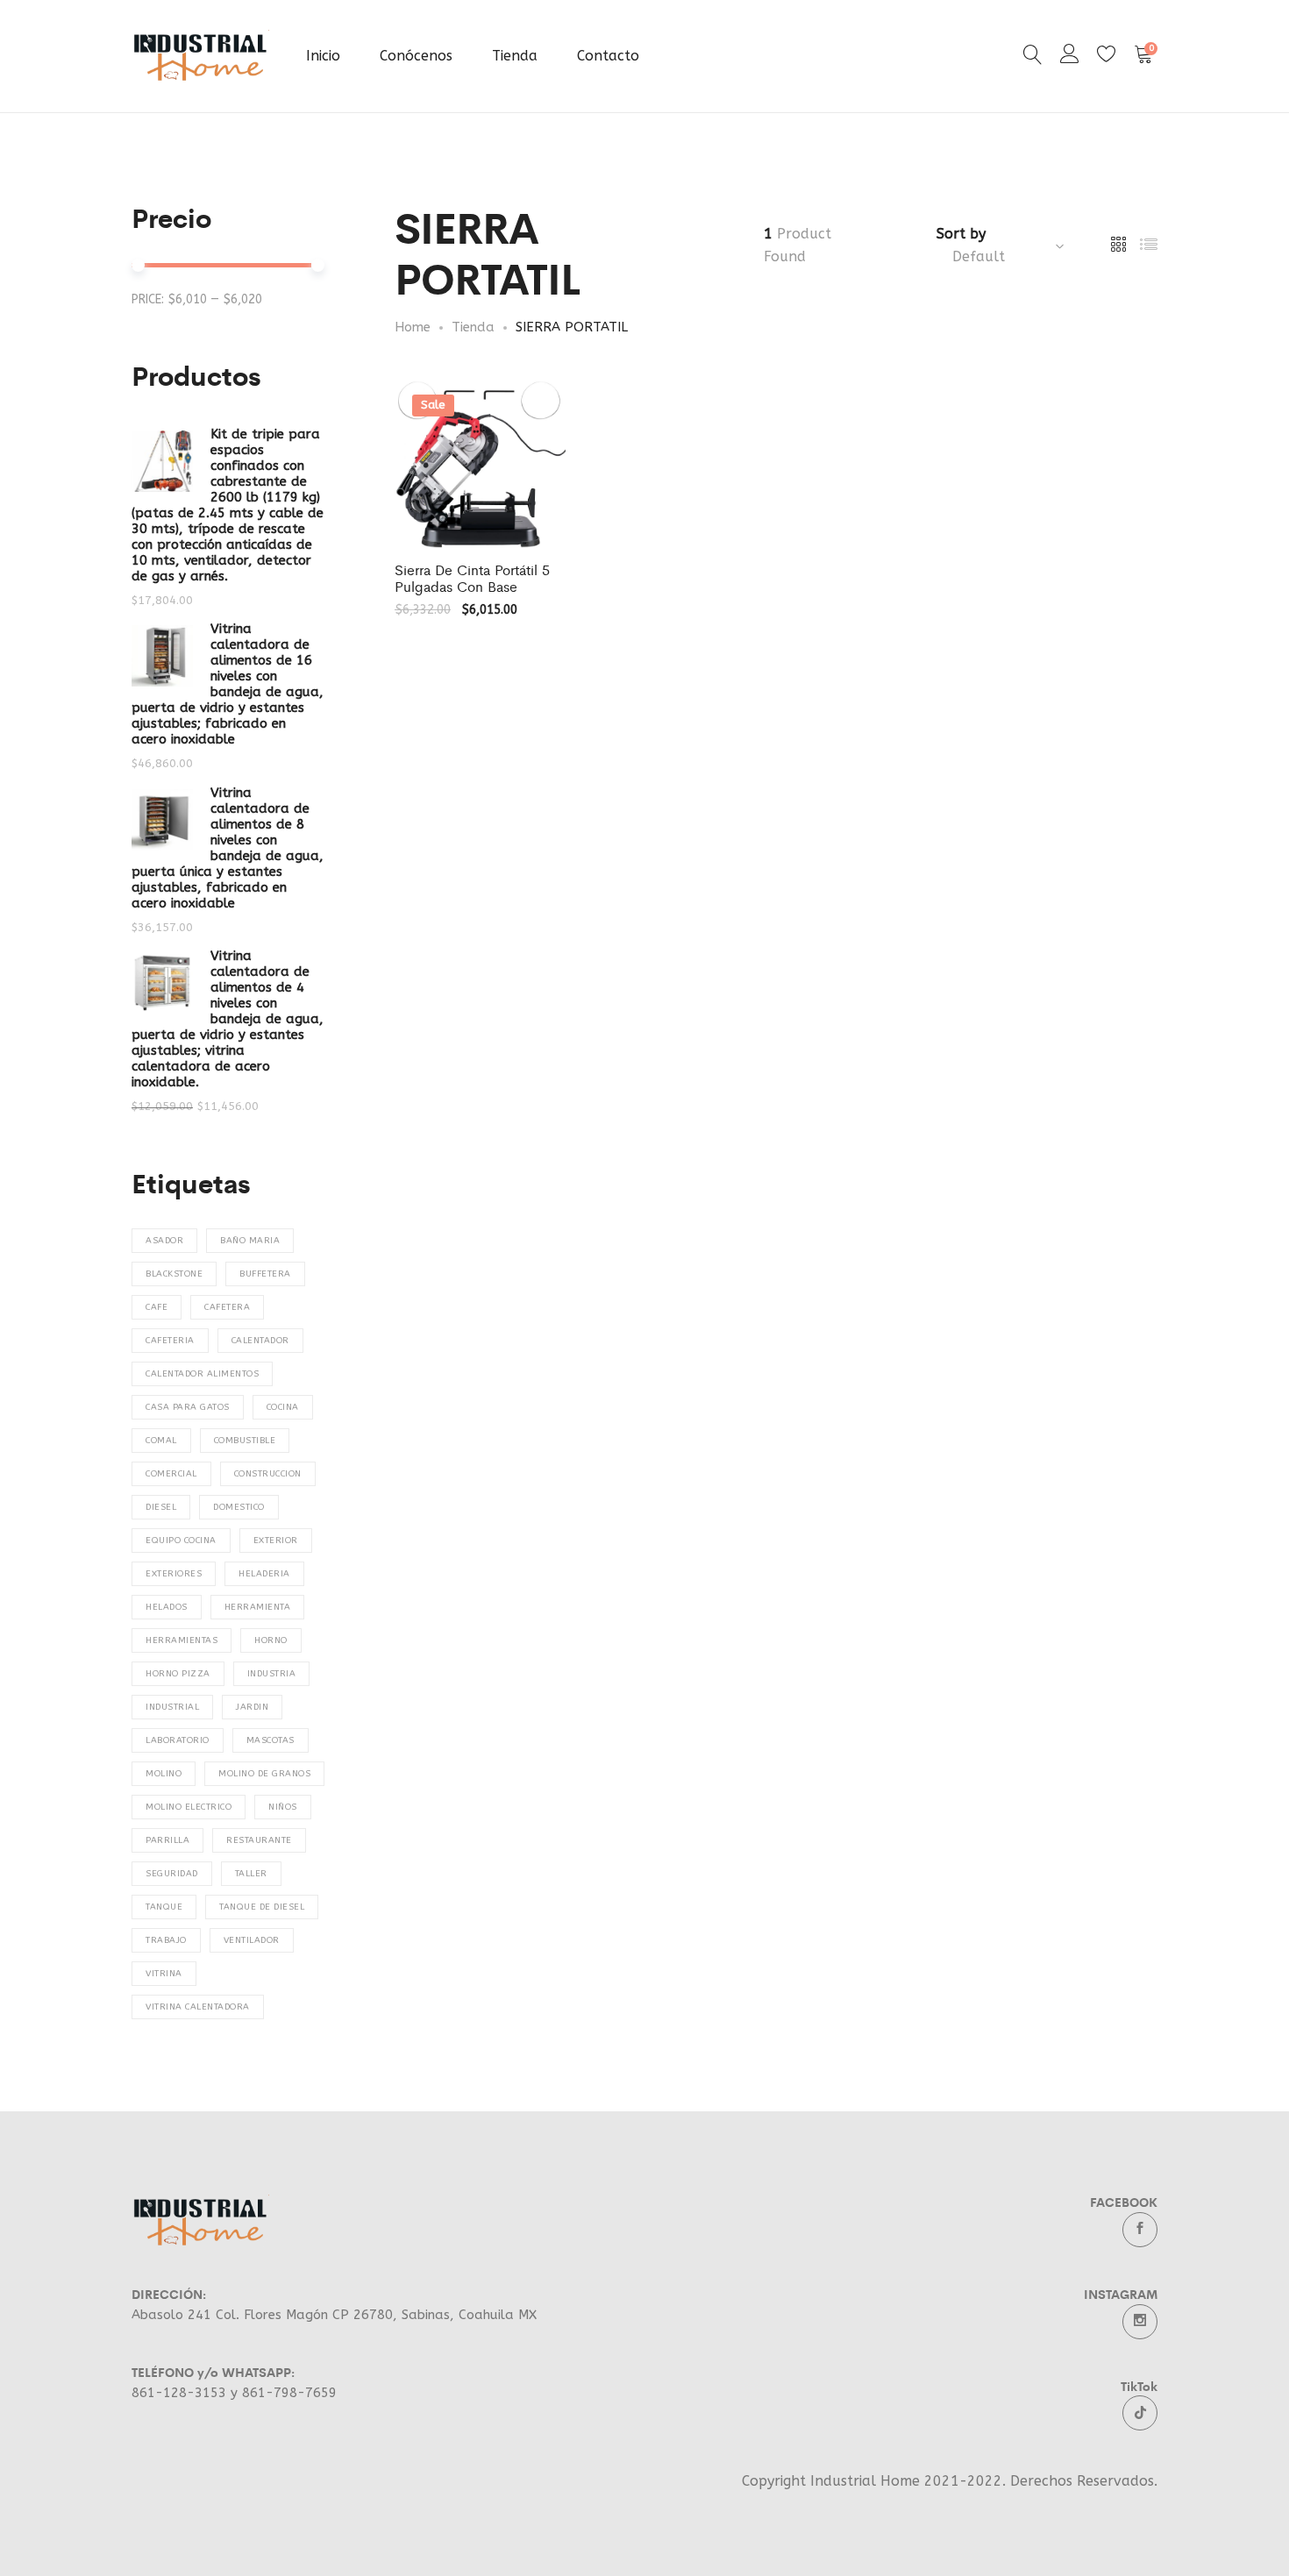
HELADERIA (264, 1574)
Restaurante (259, 1840)
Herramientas (182, 1640)
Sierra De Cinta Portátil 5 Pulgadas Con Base (472, 578)
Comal (161, 1441)
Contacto (608, 56)
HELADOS (167, 1607)
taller (251, 1874)
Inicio (323, 56)
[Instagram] (1140, 2322)
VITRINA (164, 1974)
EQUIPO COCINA (181, 1541)
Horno (271, 1640)
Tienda (515, 56)
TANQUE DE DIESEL (262, 1907)
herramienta (258, 1607)
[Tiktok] (1140, 2413)
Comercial (171, 1474)
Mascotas (271, 1740)
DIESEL (161, 1507)
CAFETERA (227, 1307)
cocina (283, 1407)
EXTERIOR (276, 1541)
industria (272, 1674)
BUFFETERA (265, 1274)
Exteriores (174, 1574)
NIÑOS (283, 1807)
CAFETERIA (170, 1341)
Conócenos (416, 56)
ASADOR (164, 1241)
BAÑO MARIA (250, 1241)
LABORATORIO (178, 1740)
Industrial (172, 1707)
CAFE (157, 1307)
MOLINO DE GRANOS (264, 1774)
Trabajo (166, 1940)
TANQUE (164, 1907)
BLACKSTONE (174, 1274)
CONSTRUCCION (268, 1474)
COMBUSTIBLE (245, 1441)
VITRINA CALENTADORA (198, 2007)
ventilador (252, 1940)
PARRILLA (167, 1840)
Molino (164, 1774)
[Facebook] (1140, 2230)
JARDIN (252, 1707)
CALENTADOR (260, 1341)
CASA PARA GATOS (188, 1407)
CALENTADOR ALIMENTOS (202, 1374)
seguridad (172, 1874)
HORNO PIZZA (178, 1674)
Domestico (239, 1507)
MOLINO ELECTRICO (189, 1807)
